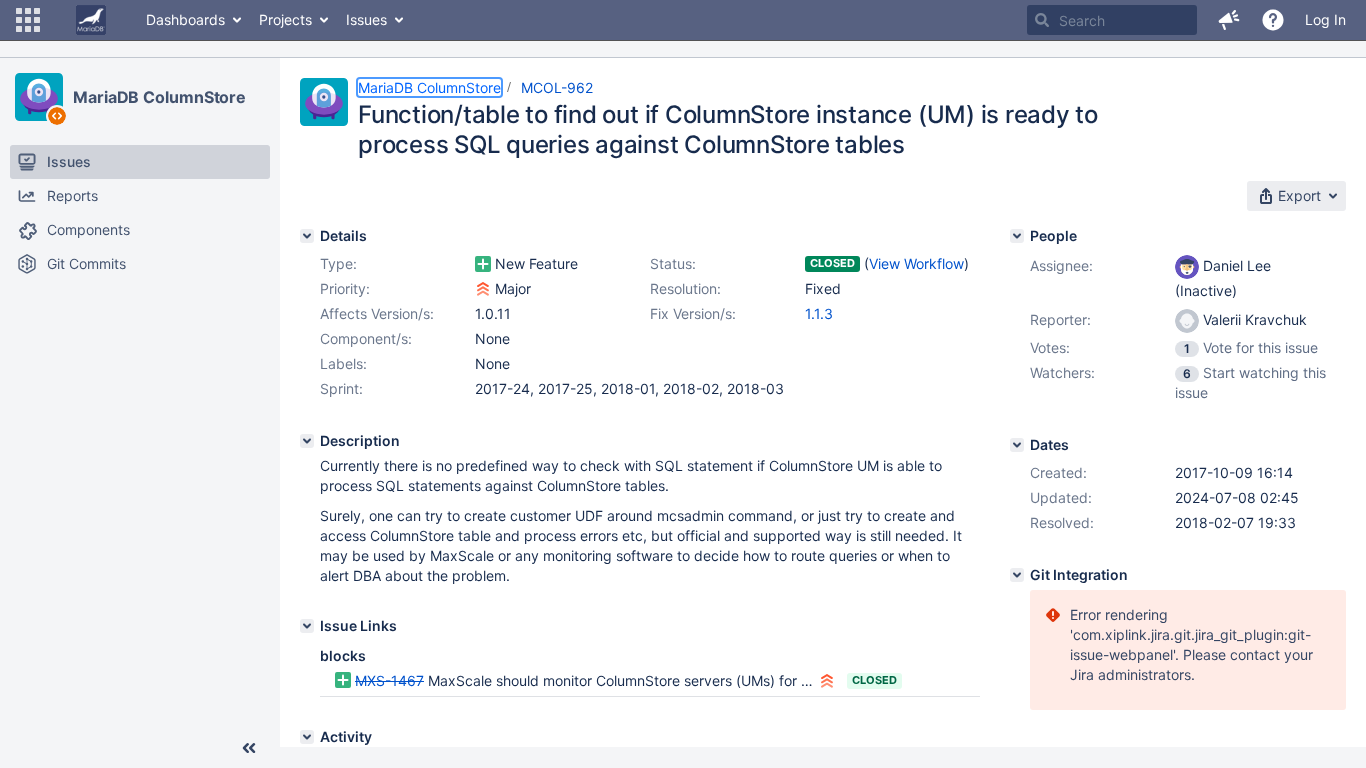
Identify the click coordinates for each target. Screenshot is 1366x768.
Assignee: (1061, 265)
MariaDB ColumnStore (159, 97)
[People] (1017, 236)
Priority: (345, 288)
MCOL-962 (557, 87)
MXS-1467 (389, 680)
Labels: (343, 363)
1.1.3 (819, 313)
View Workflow (916, 263)
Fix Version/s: (693, 313)
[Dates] (1017, 445)
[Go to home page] (91, 20)
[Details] (307, 236)
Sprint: (341, 388)
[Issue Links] (307, 626)
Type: (338, 263)
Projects (285, 19)
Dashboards (185, 19)
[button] (28, 20)
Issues (366, 19)
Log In (1325, 19)
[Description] (307, 441)
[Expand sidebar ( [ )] (249, 748)
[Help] (1273, 20)
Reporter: (1060, 319)
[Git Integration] (1017, 575)
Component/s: (366, 338)
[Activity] (307, 737)
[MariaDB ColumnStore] (39, 97)
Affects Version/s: (377, 313)
